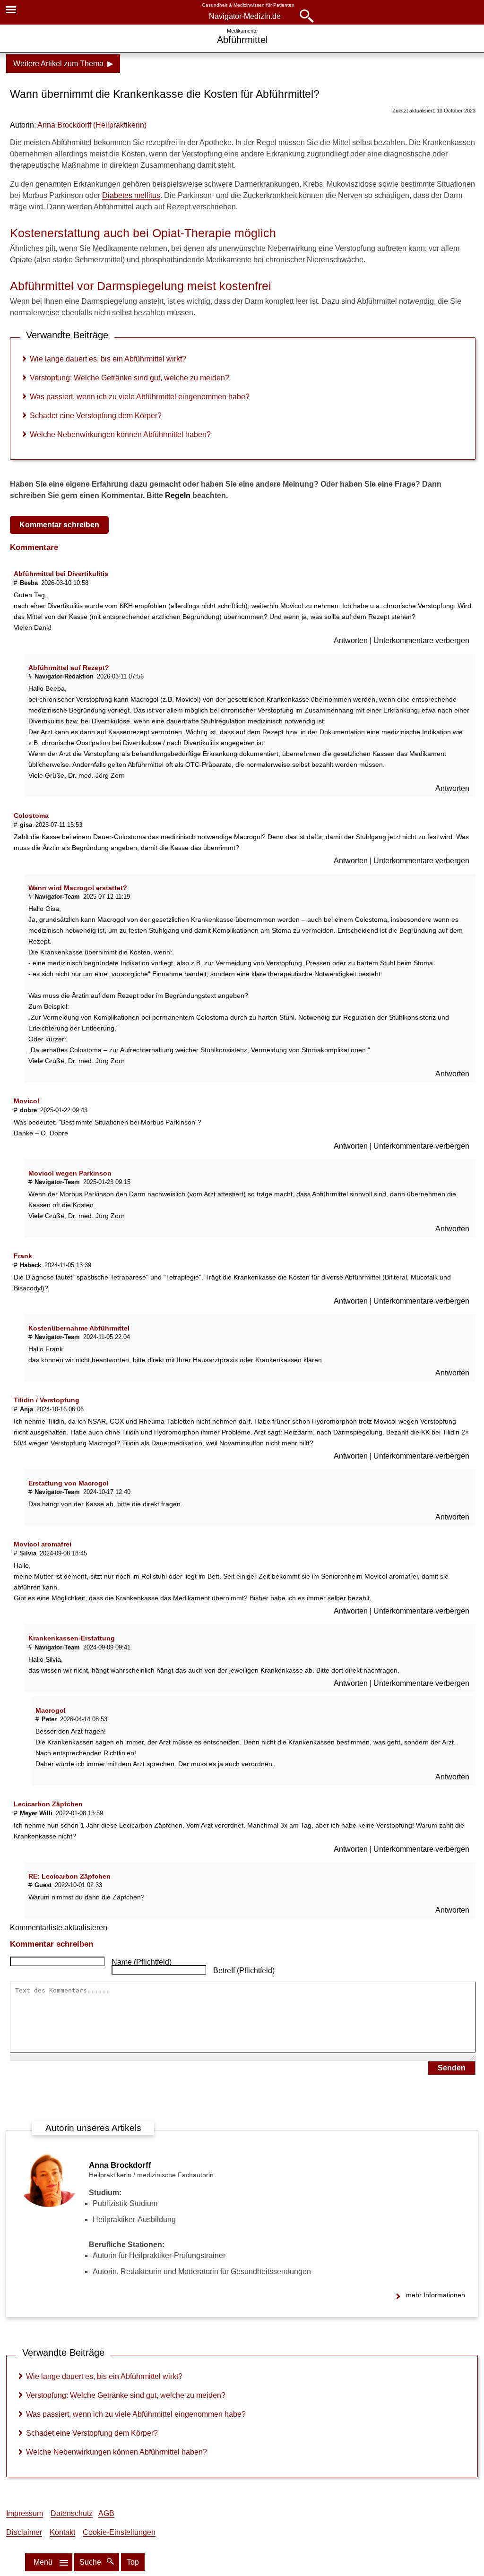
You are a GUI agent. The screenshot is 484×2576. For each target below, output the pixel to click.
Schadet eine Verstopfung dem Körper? (96, 416)
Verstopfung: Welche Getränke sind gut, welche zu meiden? (130, 378)
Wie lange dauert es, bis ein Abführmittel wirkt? (108, 359)
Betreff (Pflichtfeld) (244, 1971)
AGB (106, 2513)
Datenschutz (72, 2513)
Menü (43, 2562)
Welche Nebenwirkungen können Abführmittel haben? (120, 434)
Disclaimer (24, 2532)
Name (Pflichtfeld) (142, 1962)
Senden (452, 2068)
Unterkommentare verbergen (421, 640)
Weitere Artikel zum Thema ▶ (63, 64)
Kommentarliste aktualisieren (59, 1928)
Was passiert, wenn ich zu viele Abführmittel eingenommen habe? (140, 397)
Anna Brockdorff (120, 2165)
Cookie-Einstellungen (119, 2532)
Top (133, 2562)
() (92, 125)
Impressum (25, 2513)
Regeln (178, 495)
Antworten (352, 640)
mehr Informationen (436, 2295)
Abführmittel (242, 40)
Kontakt (62, 2532)
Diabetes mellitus (131, 195)
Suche (91, 2562)
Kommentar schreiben (59, 525)
